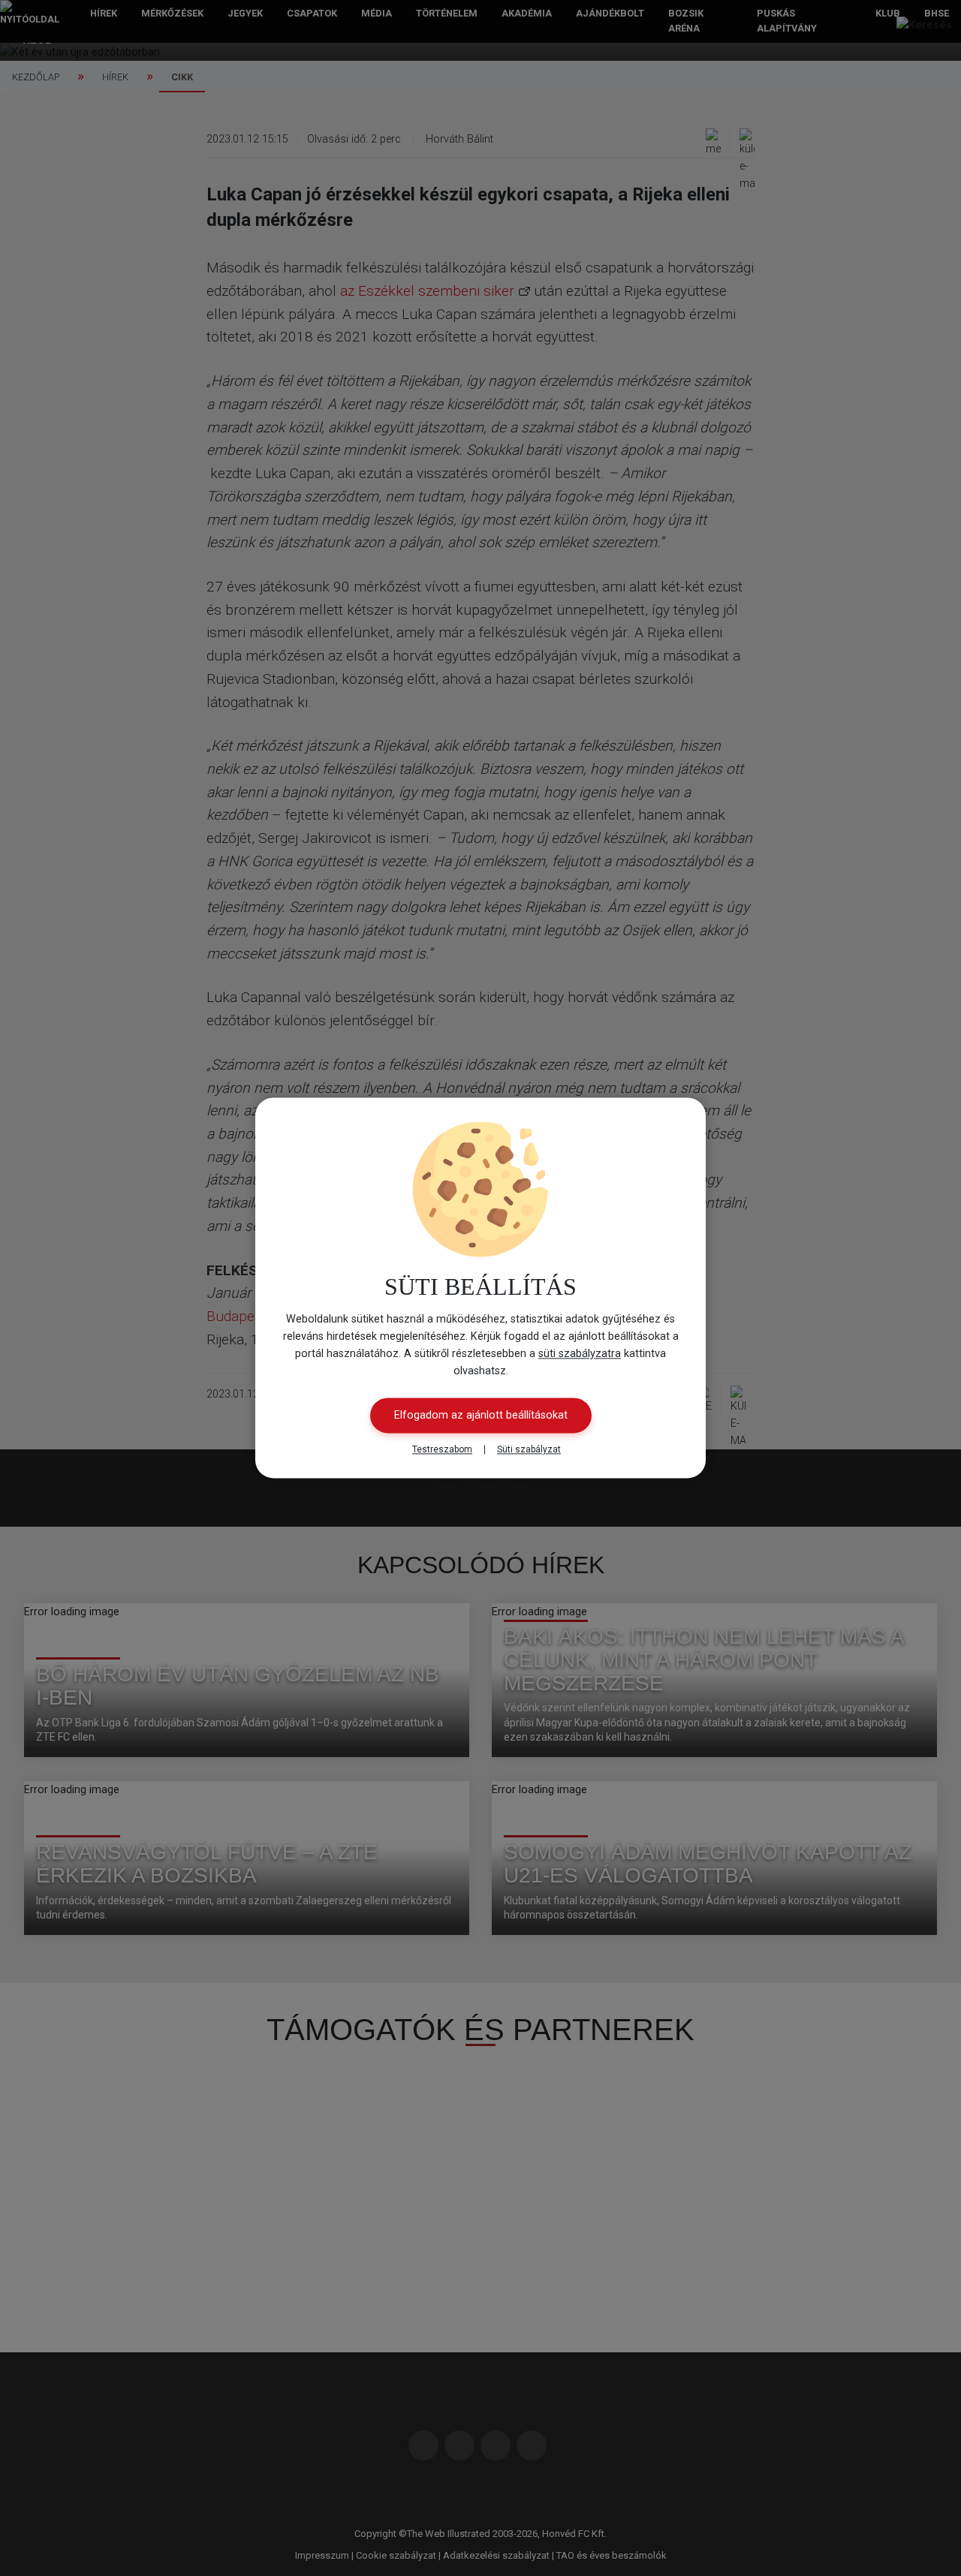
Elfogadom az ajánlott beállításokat (481, 1416)
